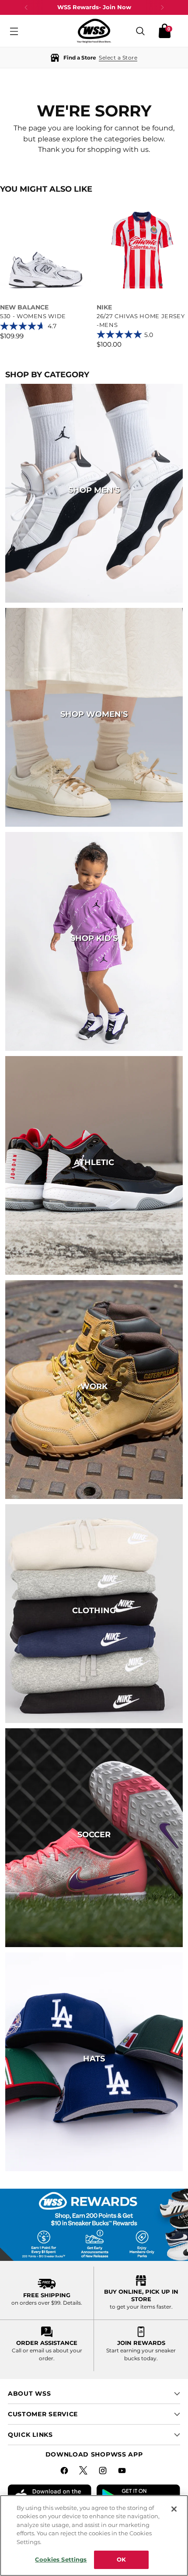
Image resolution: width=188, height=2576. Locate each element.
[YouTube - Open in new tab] (123, 2472)
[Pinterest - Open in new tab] (84, 2472)
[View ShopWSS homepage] (94, 31)
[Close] (174, 2509)
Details (72, 2303)
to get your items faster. (141, 2307)
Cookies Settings (61, 2559)
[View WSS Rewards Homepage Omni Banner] (94, 2225)
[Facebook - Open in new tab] (65, 2472)
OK (121, 2559)
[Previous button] (26, 7)
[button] (94, 58)
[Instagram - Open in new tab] (104, 2472)
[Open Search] (140, 31)
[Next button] (162, 7)
